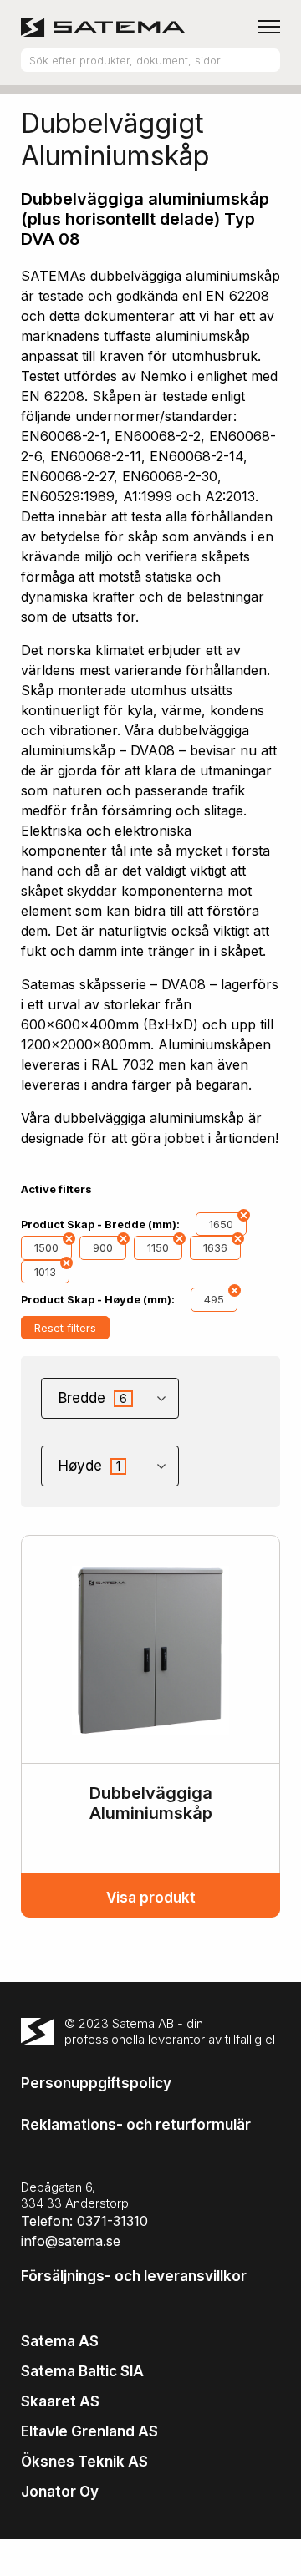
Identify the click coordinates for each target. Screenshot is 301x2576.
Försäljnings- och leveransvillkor (134, 2276)
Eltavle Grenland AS (89, 2431)
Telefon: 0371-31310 (84, 2221)
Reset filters (65, 1328)
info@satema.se (71, 2241)
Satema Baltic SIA (82, 2371)
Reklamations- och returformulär (136, 2125)
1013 (45, 1272)
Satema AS (60, 2341)
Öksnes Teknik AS (84, 2462)
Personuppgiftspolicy (96, 2083)
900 (103, 1247)
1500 (46, 1247)
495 (214, 1299)
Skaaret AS (60, 2401)
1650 (221, 1224)
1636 (215, 1247)
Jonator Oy (60, 2492)
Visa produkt (151, 1898)
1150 (158, 1247)
